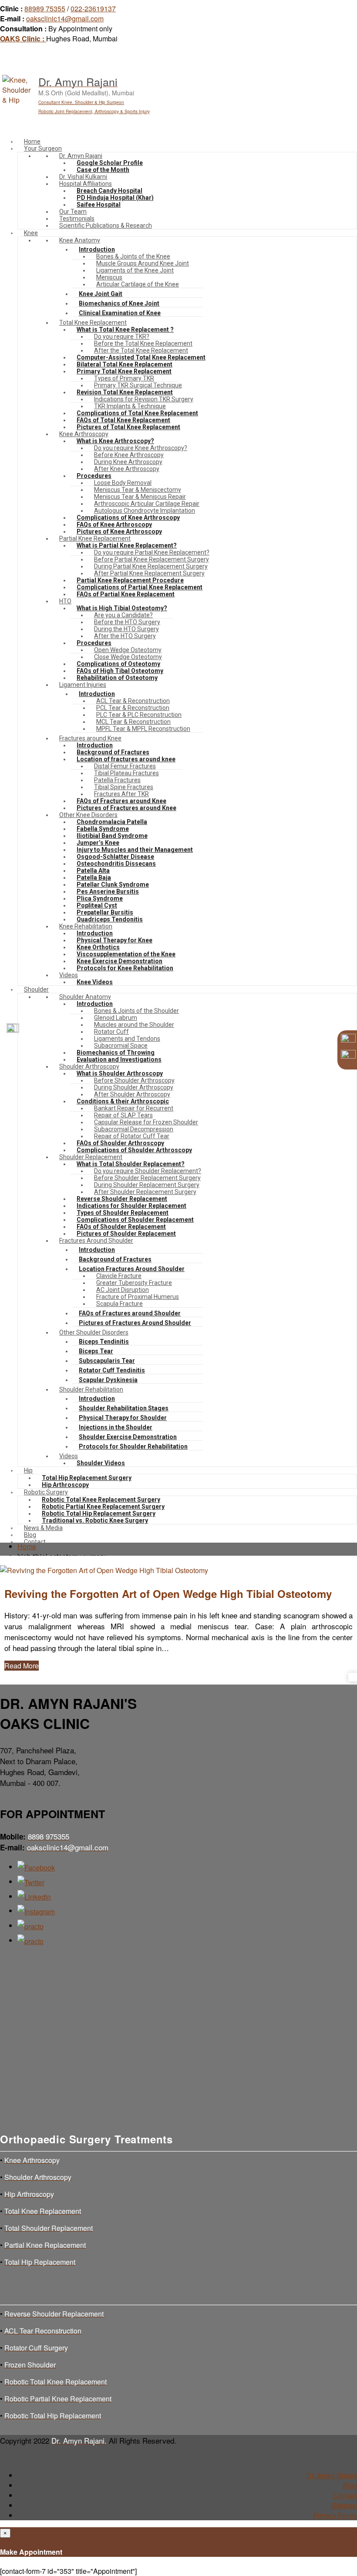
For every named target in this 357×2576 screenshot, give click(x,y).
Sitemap (344, 2505)
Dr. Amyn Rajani (332, 2475)
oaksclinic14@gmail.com (65, 18)
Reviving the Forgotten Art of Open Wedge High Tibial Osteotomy (168, 1594)
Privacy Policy (335, 2515)
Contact (345, 2495)
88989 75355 (45, 8)
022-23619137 (93, 8)
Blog (350, 2485)
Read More (22, 1666)
